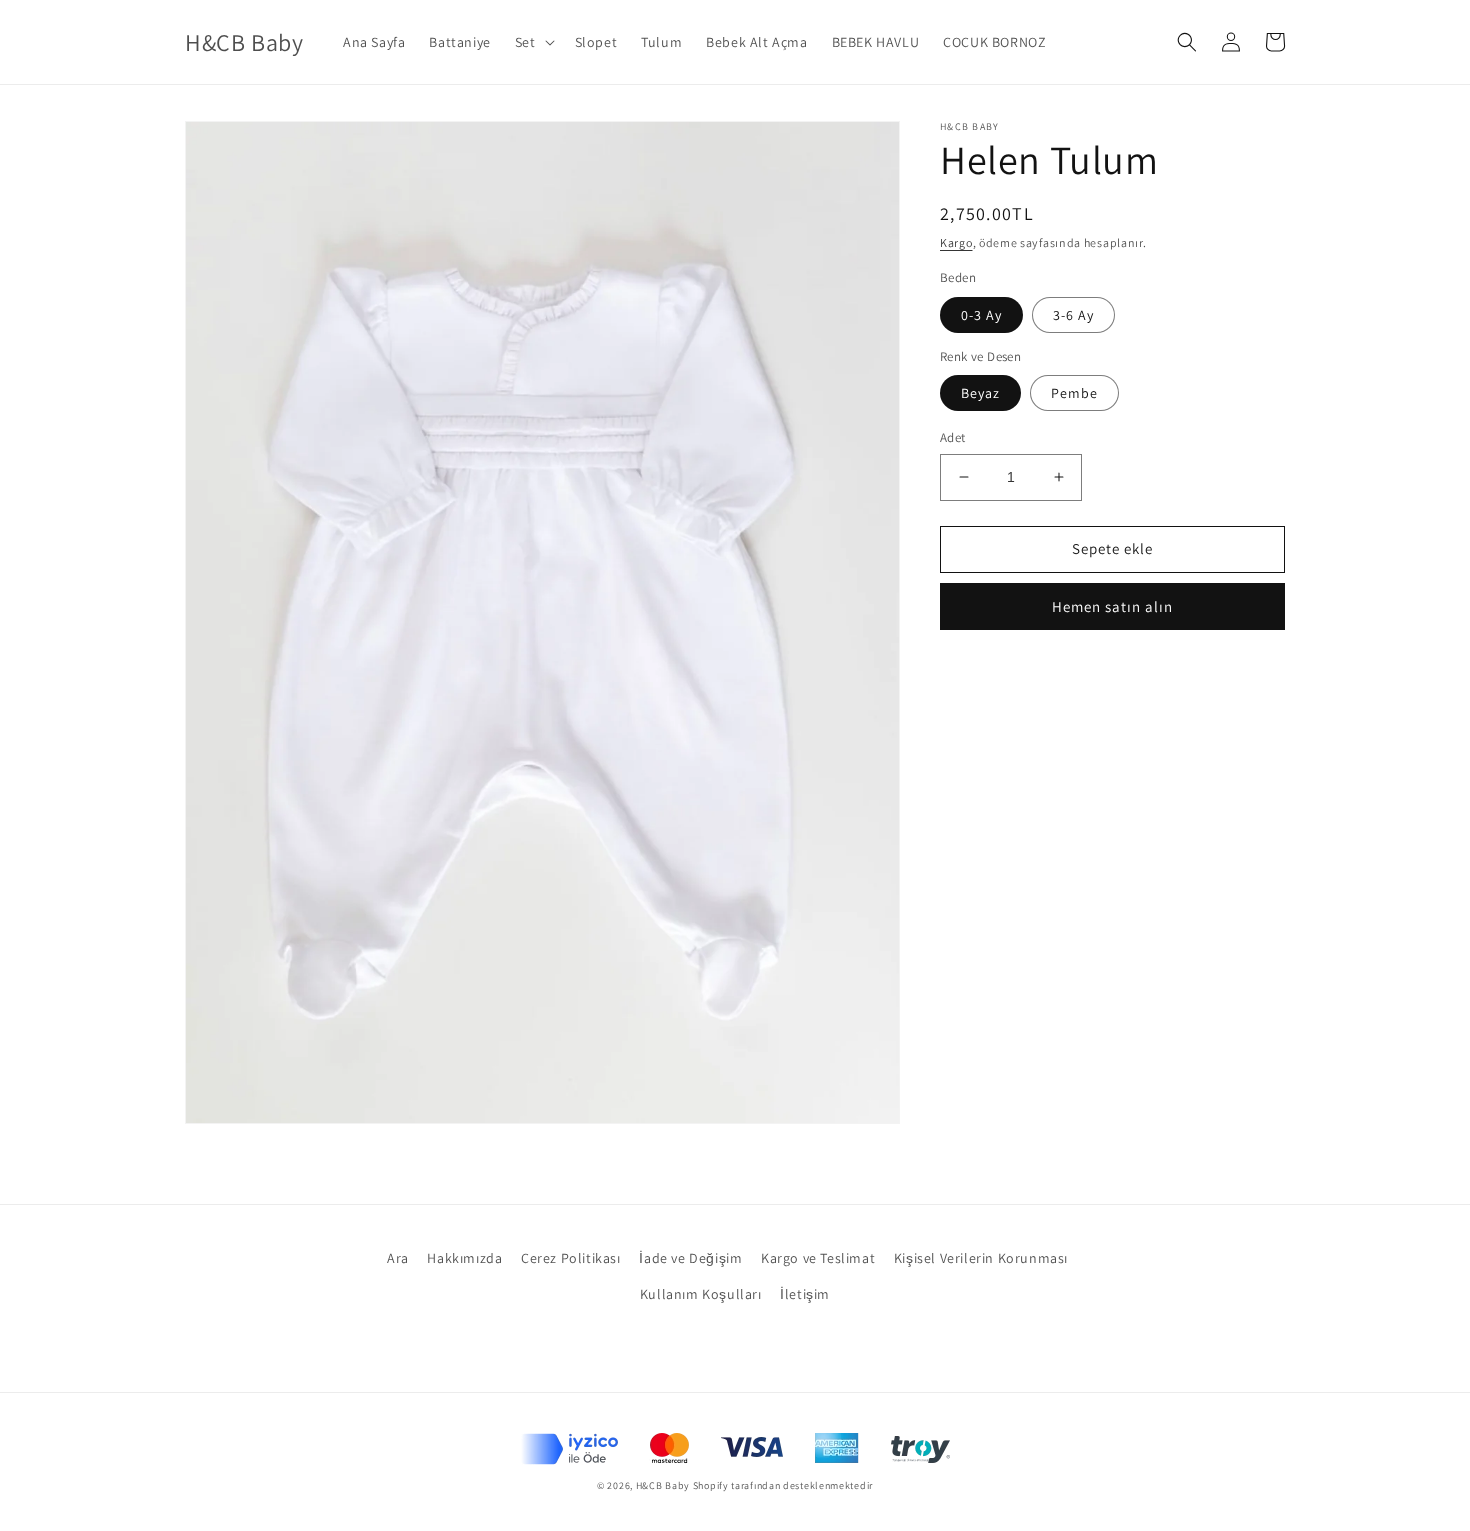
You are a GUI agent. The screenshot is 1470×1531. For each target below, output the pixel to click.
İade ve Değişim (690, 1258)
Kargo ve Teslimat (818, 1258)
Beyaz (980, 393)
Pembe (1074, 393)
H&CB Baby (663, 1485)
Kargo (956, 242)
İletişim (805, 1294)
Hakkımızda (464, 1258)
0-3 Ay (981, 315)
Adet (953, 437)
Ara (398, 1258)
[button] (533, 42)
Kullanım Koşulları (701, 1294)
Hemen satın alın (1112, 606)
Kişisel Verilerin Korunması (981, 1258)
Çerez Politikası (571, 1258)
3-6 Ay (1073, 315)
